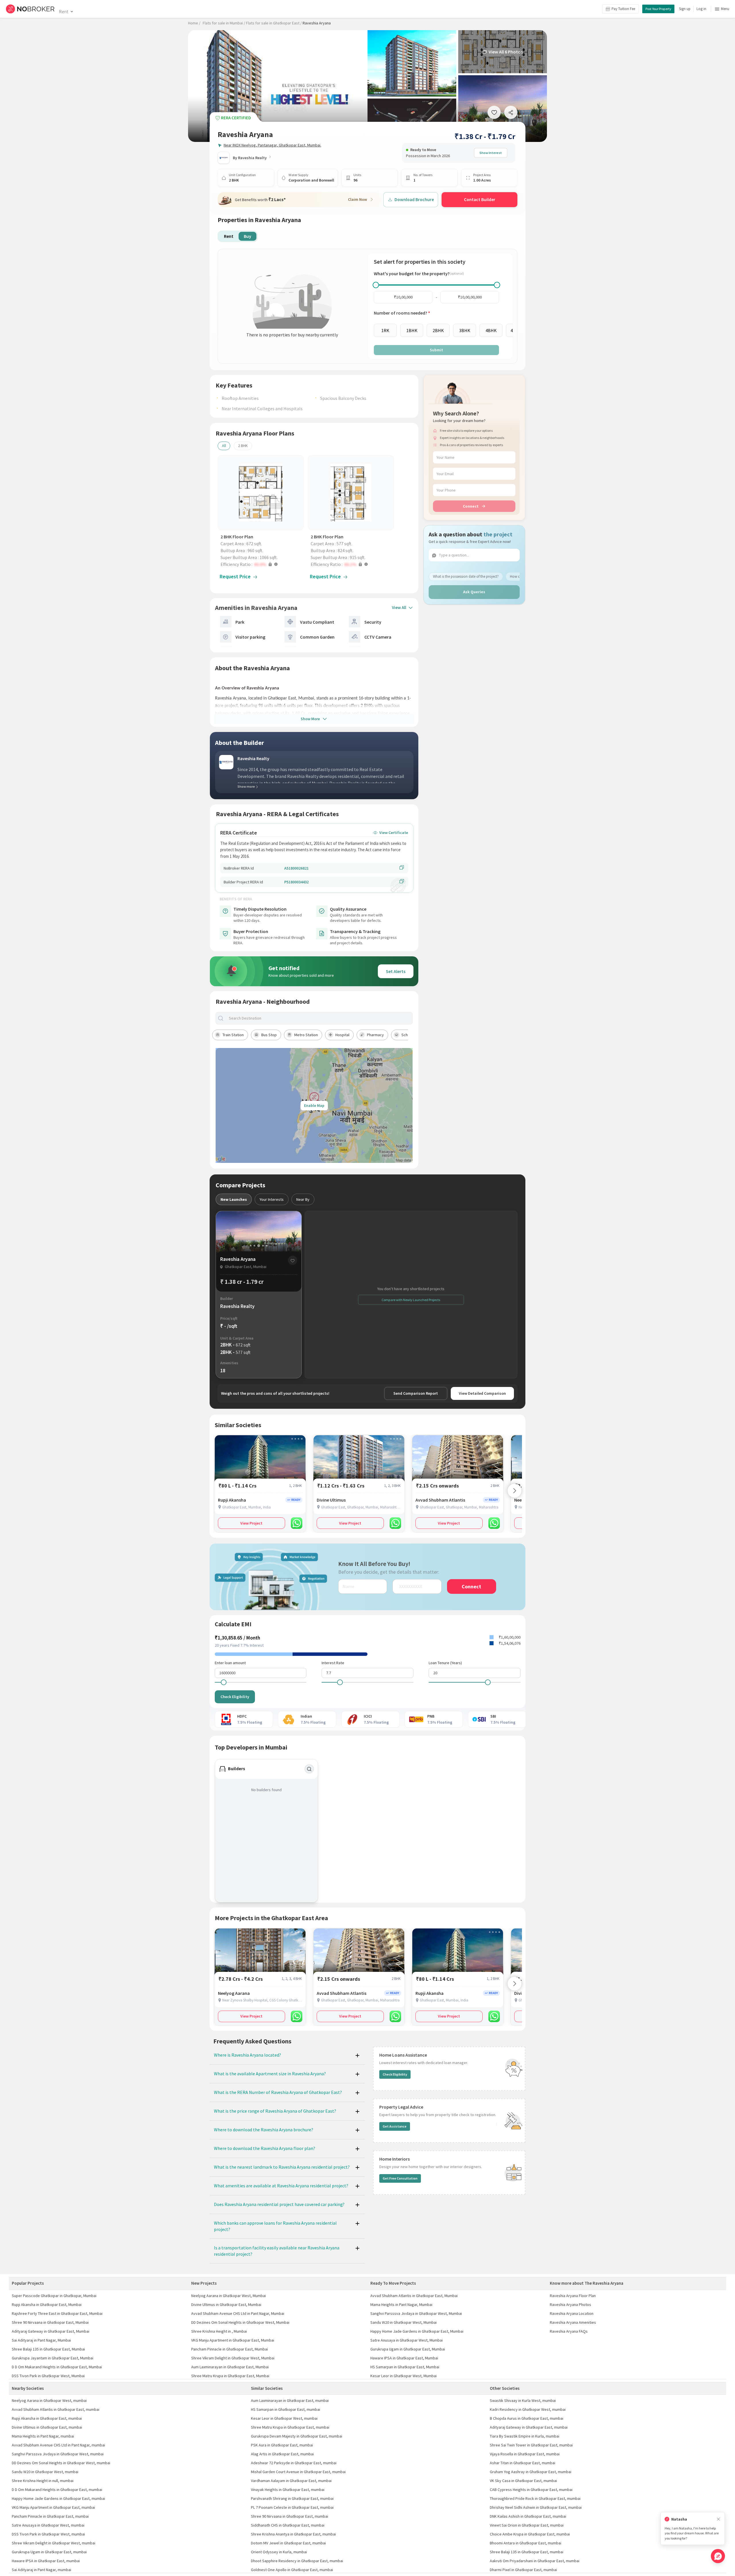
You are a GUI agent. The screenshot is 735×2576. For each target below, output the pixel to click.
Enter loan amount (230, 1663)
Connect (471, 506)
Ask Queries (474, 592)
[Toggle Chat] (718, 2556)
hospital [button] (342, 1035)
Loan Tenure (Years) (445, 1663)
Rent (64, 11)
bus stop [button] (269, 1035)
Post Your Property (658, 9)
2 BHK (243, 446)
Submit (436, 350)
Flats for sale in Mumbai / (224, 23)
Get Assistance (395, 2126)
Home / (194, 23)
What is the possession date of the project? (466, 576)
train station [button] (233, 1035)
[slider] (376, 285)
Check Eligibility (235, 1697)
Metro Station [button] (306, 1035)
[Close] (718, 2519)
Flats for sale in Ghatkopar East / (274, 23)
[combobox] (319, 1018)
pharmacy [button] (375, 1035)
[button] (262, 564)
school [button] (407, 1035)
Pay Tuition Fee (623, 9)
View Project (251, 1523)
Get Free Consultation (400, 2178)
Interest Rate (333, 1663)
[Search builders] (309, 1769)
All (224, 446)
